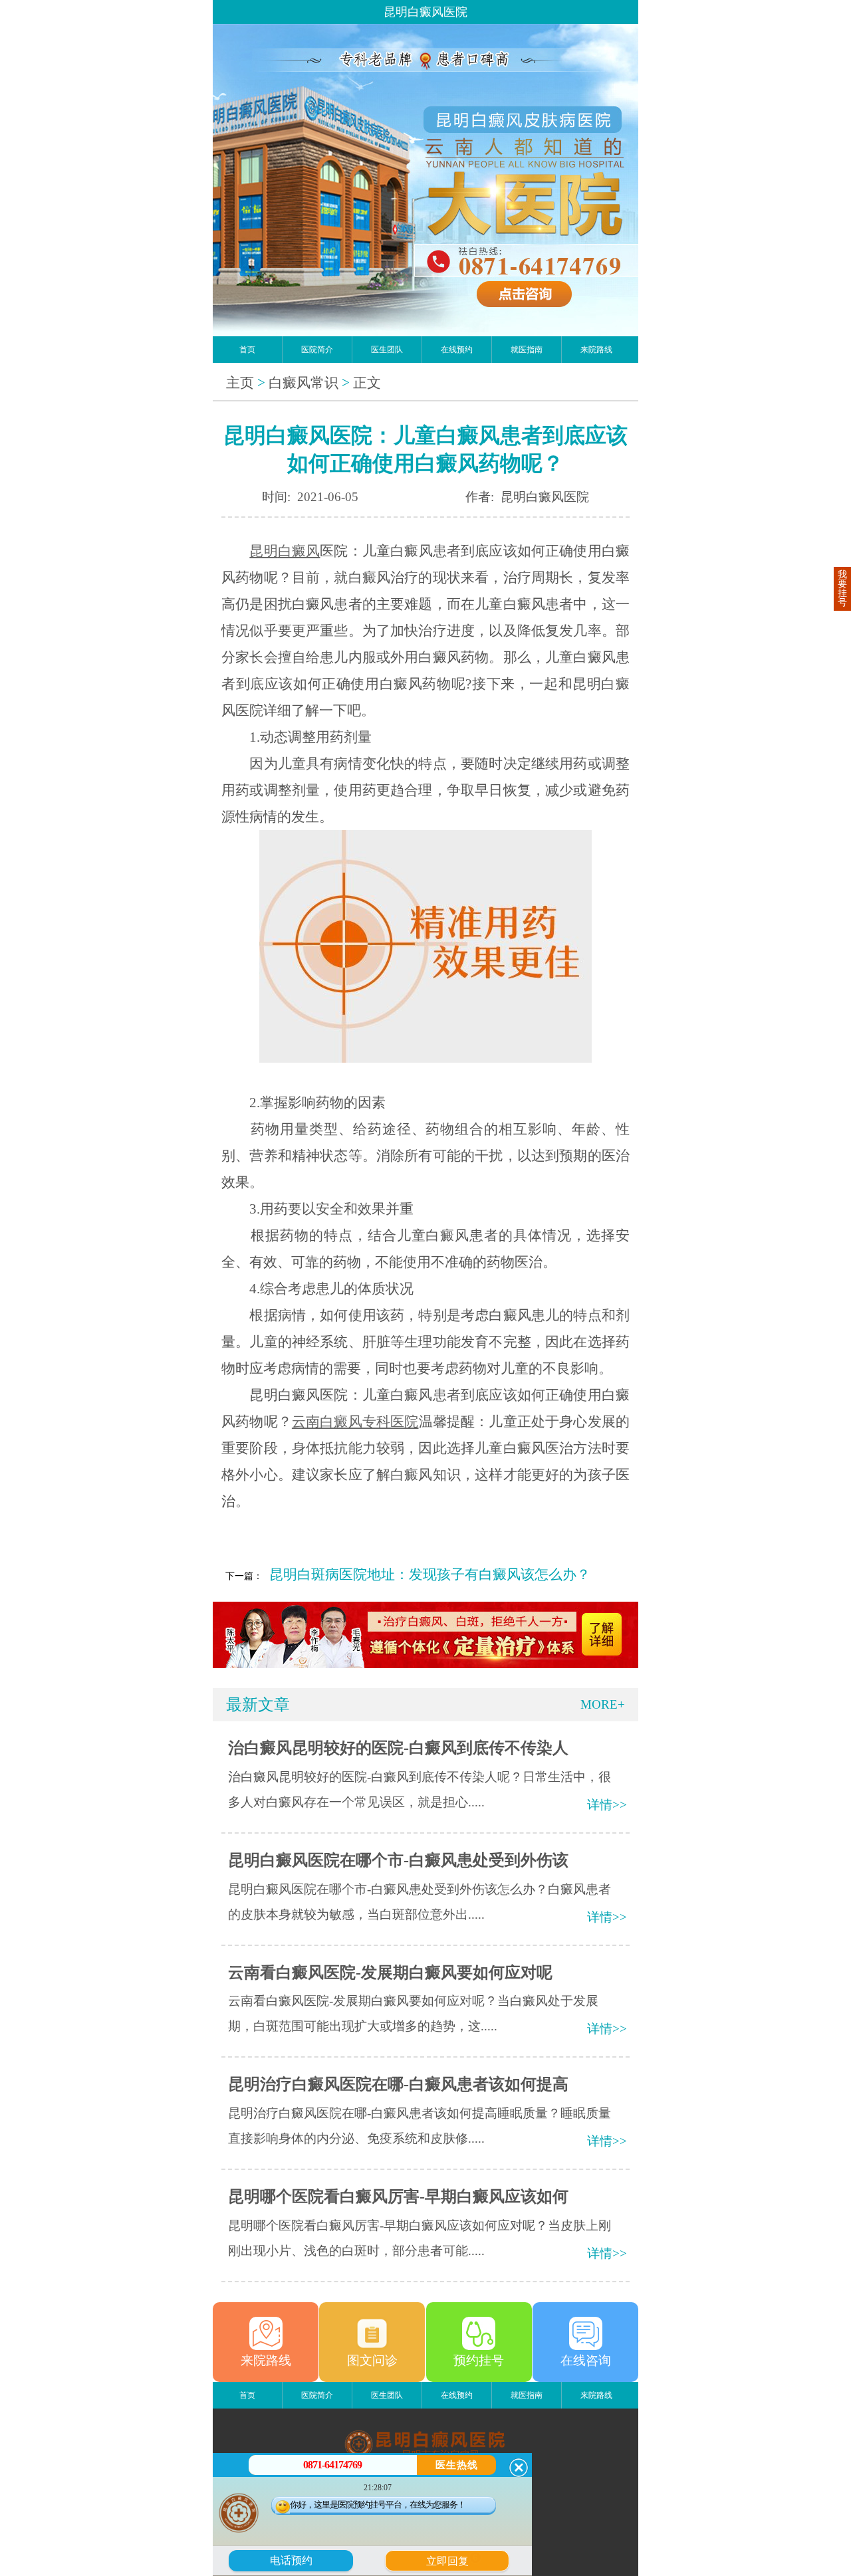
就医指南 (527, 350)
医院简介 (317, 350)
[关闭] (519, 2468)
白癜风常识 (304, 383)
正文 (367, 383)
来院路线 (596, 350)
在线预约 (457, 350)
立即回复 (452, 2559)
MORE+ (603, 1704)
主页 (240, 383)
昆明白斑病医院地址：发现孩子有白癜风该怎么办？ (430, 1574)
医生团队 (387, 350)
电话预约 (291, 2560)
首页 (247, 350)
